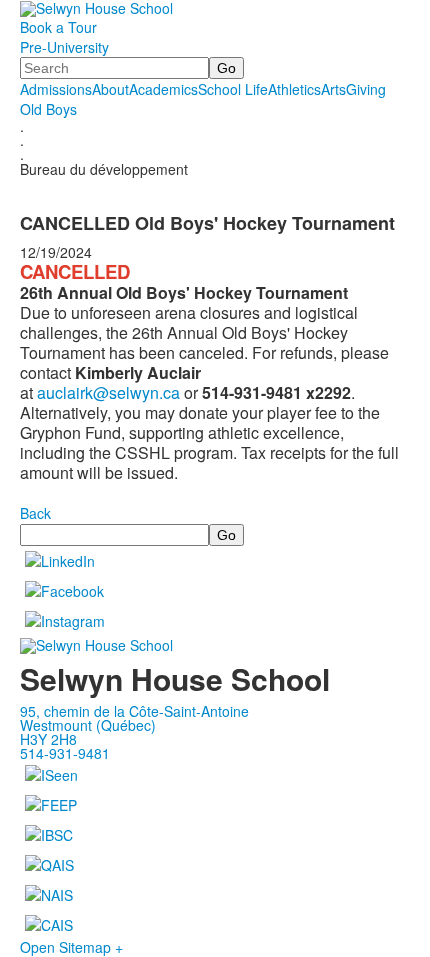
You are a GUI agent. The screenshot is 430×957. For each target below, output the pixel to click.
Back (35, 513)
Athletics (294, 89)
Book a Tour (58, 27)
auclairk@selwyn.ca (108, 392)
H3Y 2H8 (48, 739)
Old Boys (48, 109)
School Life (233, 89)
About (110, 89)
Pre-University (64, 47)
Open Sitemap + (71, 947)
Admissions (56, 89)
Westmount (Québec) (88, 725)
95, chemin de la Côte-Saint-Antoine (134, 711)
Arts (333, 89)
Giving (366, 89)
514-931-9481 (65, 753)
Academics (163, 89)
